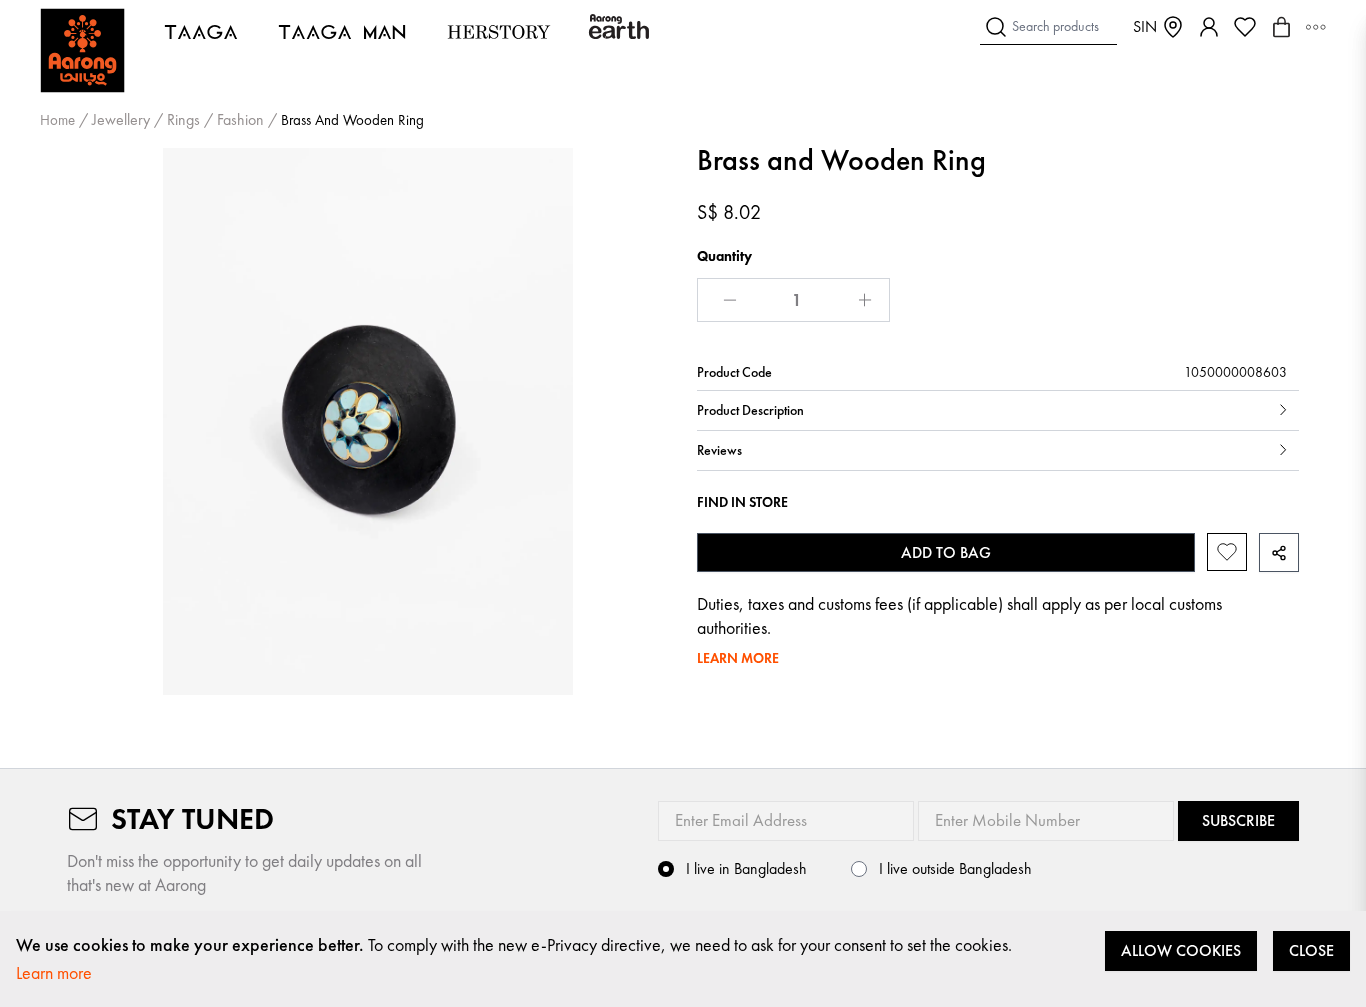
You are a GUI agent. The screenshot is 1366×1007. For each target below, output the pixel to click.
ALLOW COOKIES (1181, 950)
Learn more (54, 972)
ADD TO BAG (946, 552)
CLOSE (1311, 950)
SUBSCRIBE (1238, 820)
